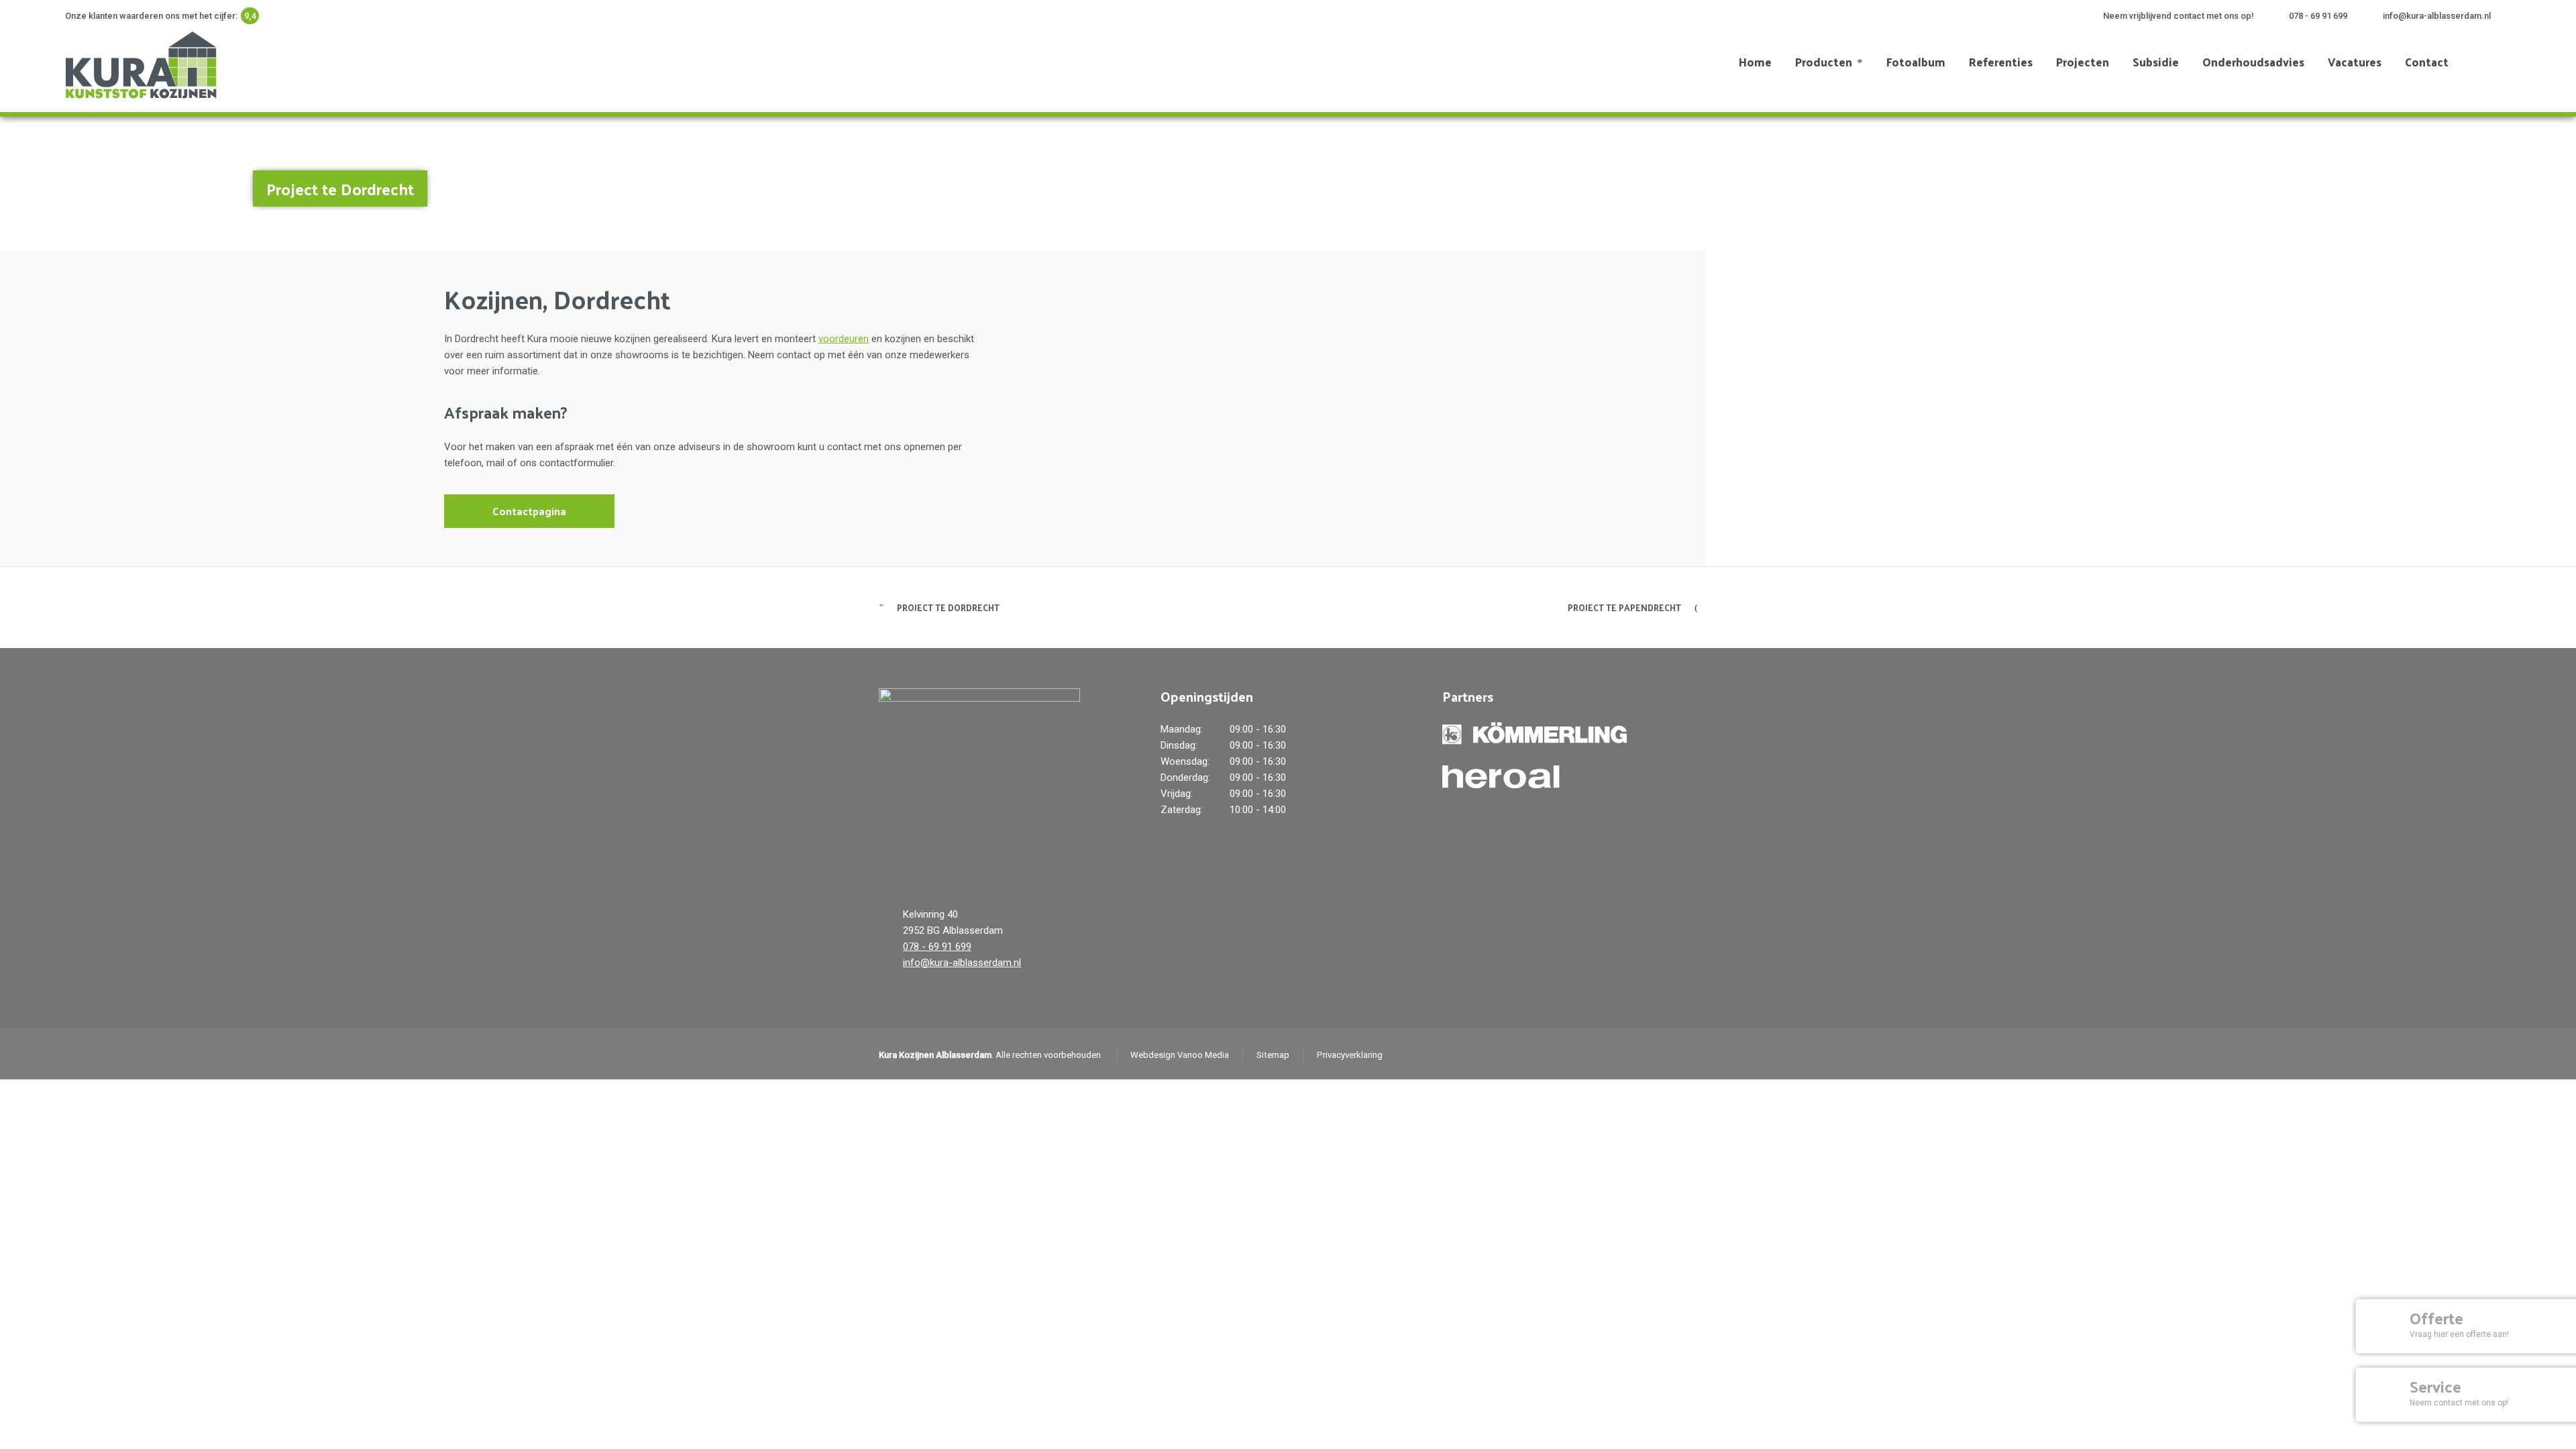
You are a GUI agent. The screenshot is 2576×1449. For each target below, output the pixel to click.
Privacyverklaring (1350, 1055)
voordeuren (844, 339)
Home (2417, 182)
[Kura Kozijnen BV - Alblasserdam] (139, 62)
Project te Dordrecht (948, 607)
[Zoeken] (2502, 62)
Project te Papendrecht (1624, 607)
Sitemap (1273, 1055)
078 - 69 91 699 (2318, 16)
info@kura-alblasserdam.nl (2437, 16)
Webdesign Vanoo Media (1180, 1055)
